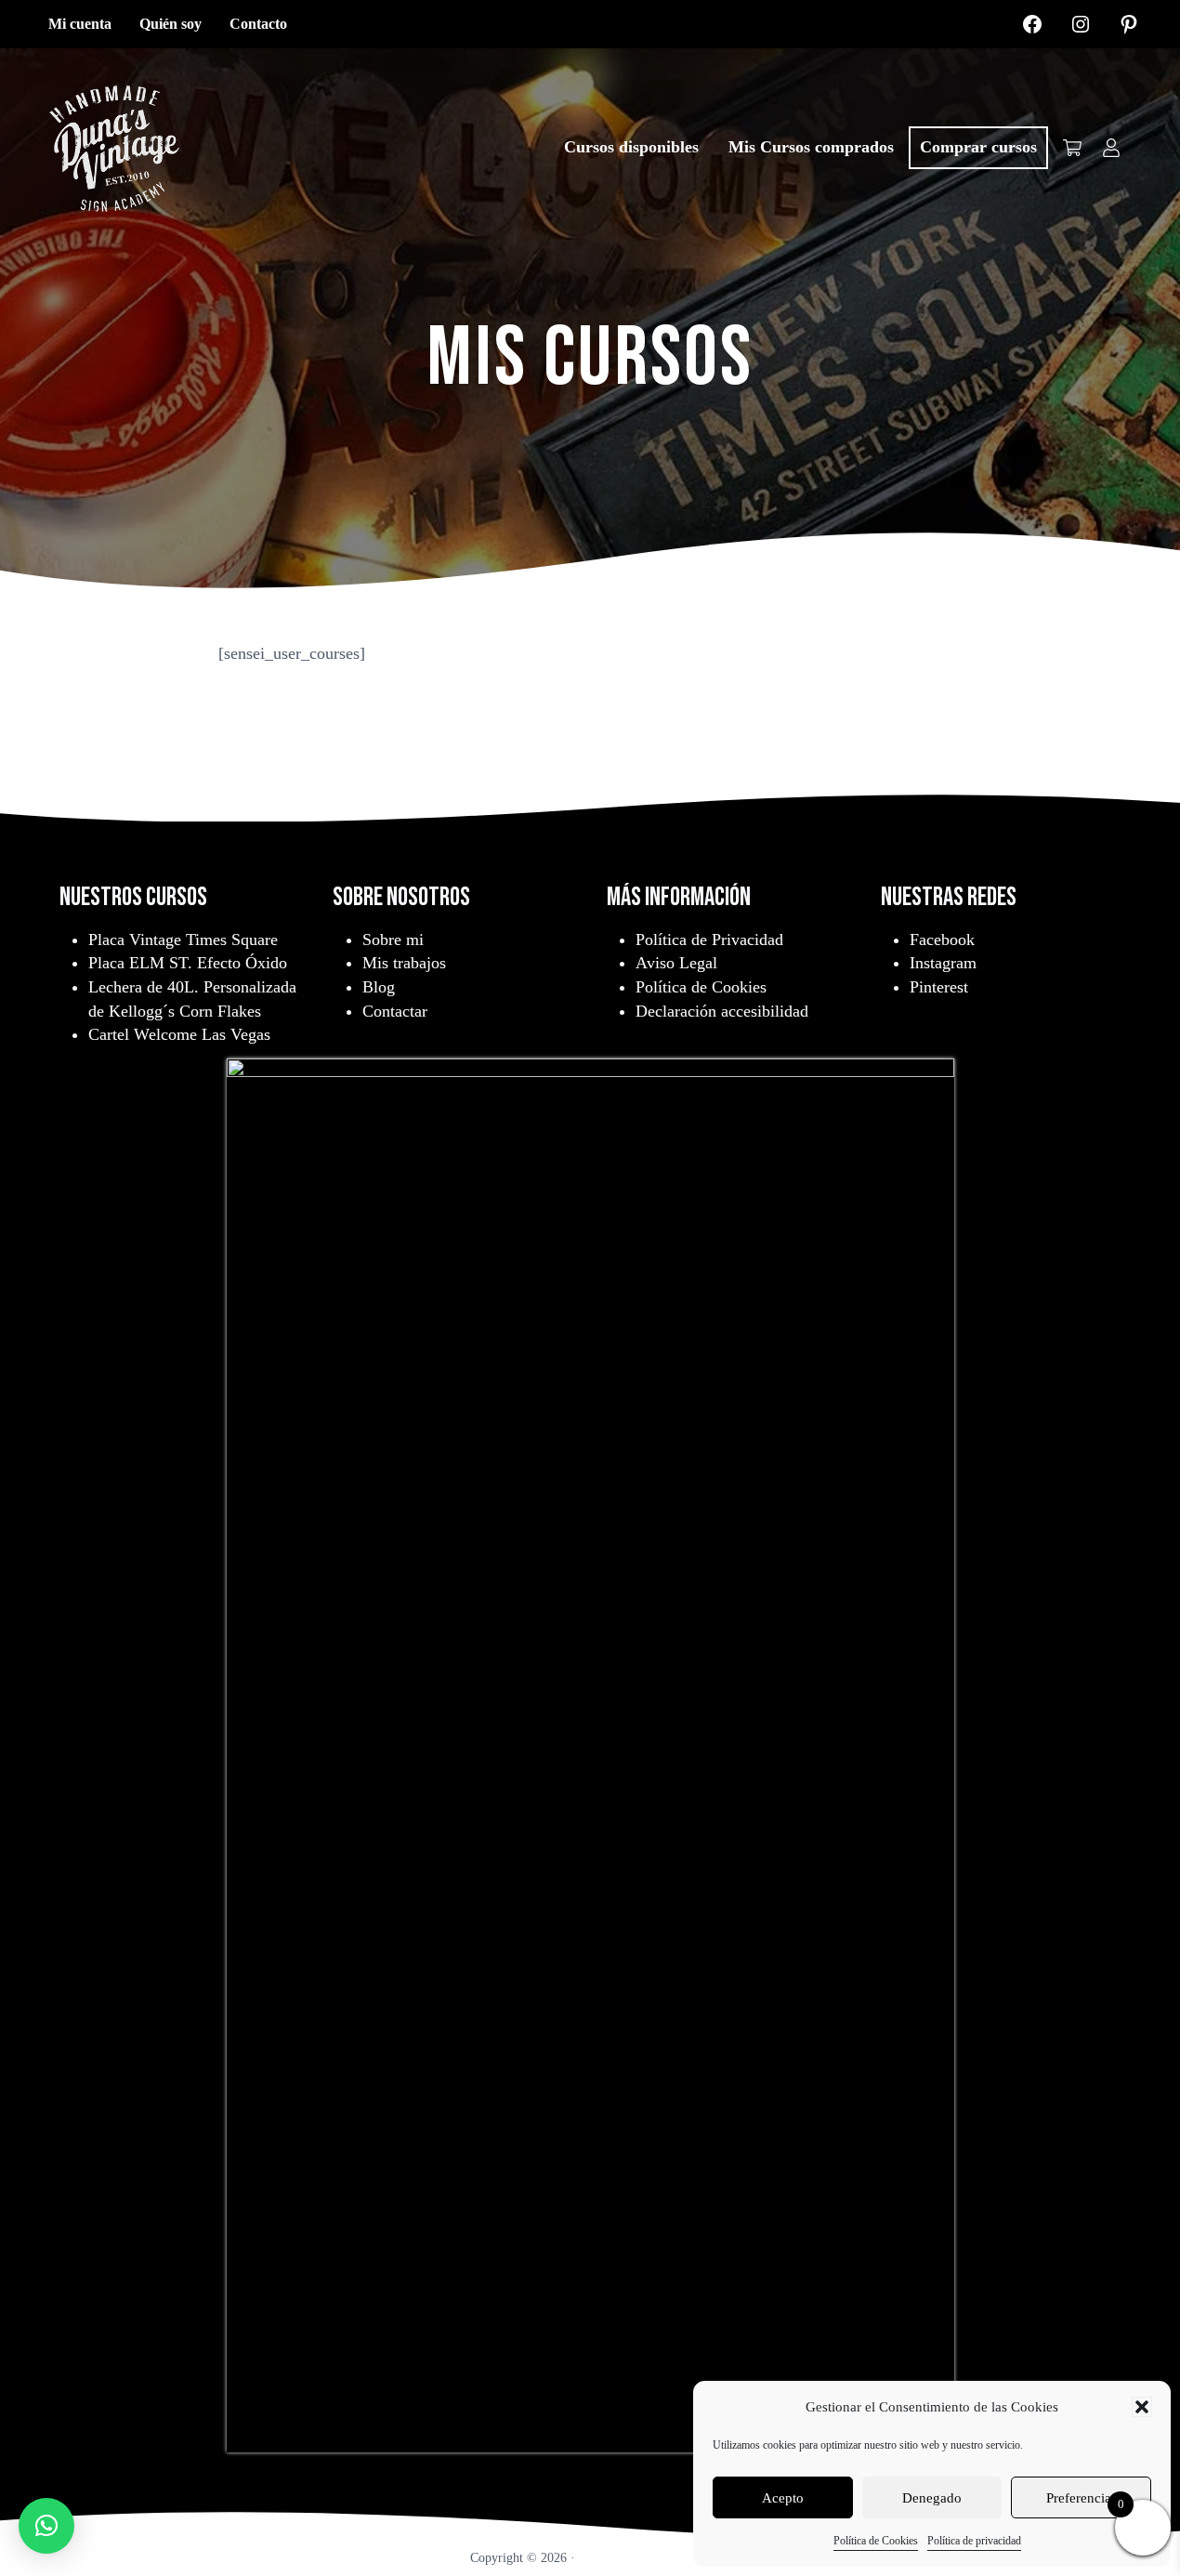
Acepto (783, 2498)
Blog (379, 987)
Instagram (943, 963)
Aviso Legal (676, 963)
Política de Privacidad (709, 940)
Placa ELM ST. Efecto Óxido (188, 963)
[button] (1142, 2407)
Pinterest (939, 987)
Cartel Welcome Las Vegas (179, 1034)
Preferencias (1082, 2498)
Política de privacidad (974, 2541)
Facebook (942, 940)
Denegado (932, 2498)
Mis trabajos (404, 963)
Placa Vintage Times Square (183, 940)
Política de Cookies (876, 2541)
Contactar (395, 1011)
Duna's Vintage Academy (644, 2557)
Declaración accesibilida (718, 1011)
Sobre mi (393, 940)
